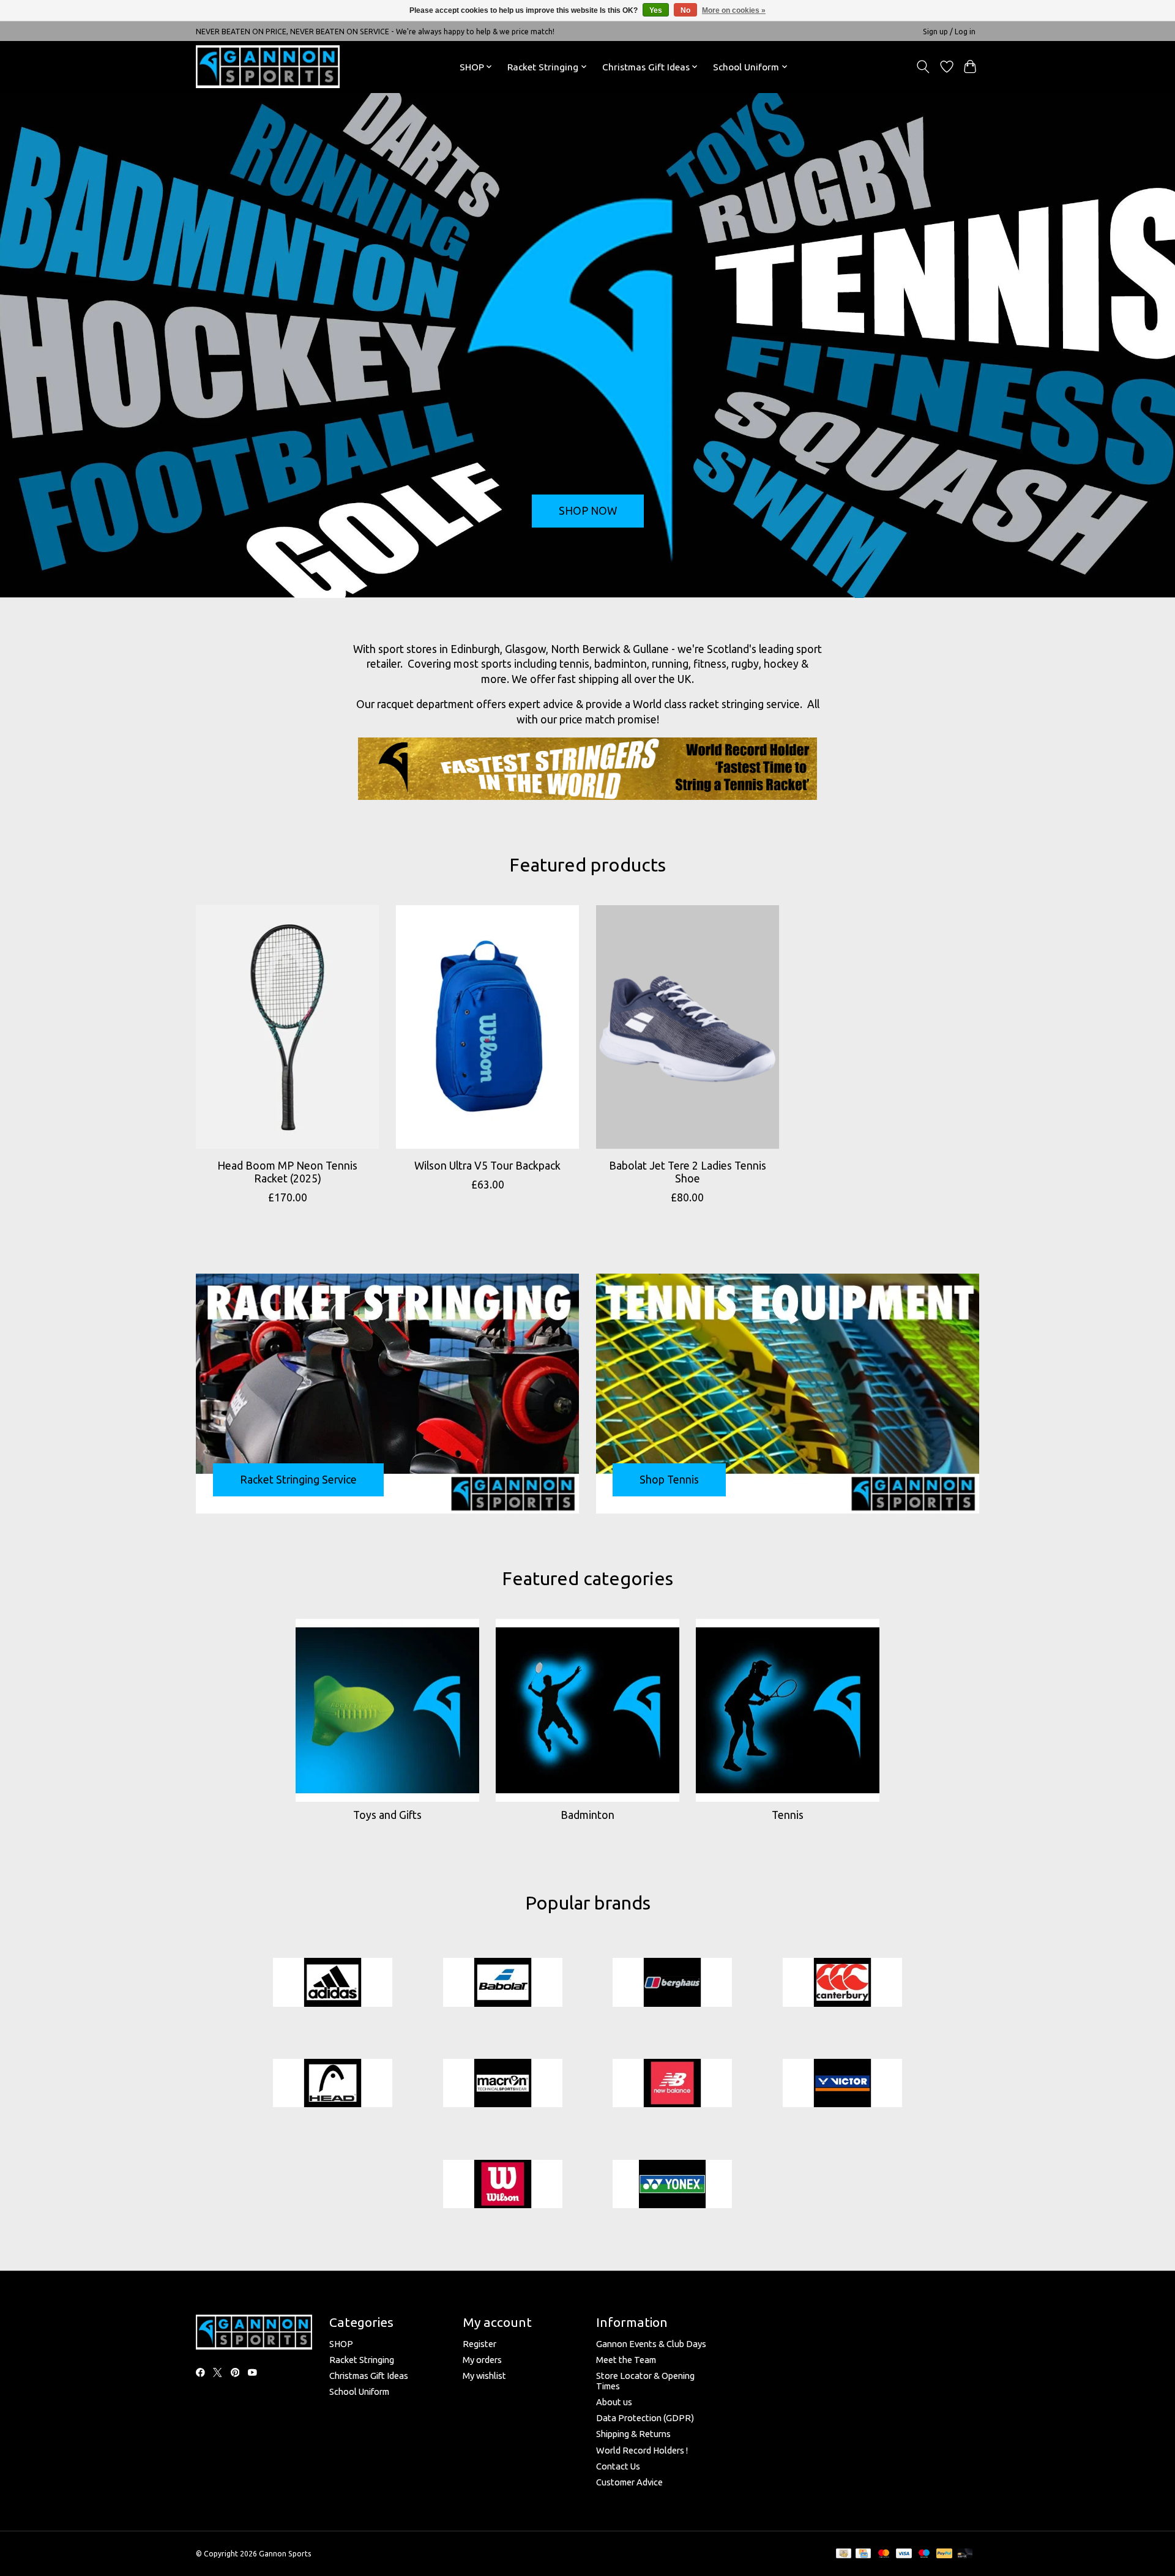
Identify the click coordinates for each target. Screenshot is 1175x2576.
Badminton (587, 1815)
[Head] (333, 2084)
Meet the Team (626, 2360)
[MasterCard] (884, 2554)
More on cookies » (734, 10)
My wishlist (484, 2376)
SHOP (341, 2344)
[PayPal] (944, 2554)
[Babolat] (502, 1983)
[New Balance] (673, 2084)
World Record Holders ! (642, 2450)
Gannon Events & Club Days (651, 2344)
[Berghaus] (673, 1983)
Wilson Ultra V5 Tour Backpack (487, 1165)
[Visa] (904, 2554)
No (685, 10)
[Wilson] (502, 2185)
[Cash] (844, 2554)
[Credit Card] (863, 2554)
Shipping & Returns (633, 2434)
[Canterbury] (842, 1983)
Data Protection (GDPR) (645, 2418)
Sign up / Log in (949, 32)
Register (479, 2344)
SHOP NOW (588, 511)
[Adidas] (333, 1983)
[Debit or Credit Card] (965, 2554)
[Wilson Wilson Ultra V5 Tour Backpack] (487, 1027)
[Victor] (842, 2084)
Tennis (788, 1815)
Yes (656, 10)
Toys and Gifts (387, 1815)
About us (614, 2402)
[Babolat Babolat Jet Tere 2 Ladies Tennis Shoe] (688, 1027)
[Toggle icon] (923, 67)
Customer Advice (629, 2482)
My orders (482, 2360)
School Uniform (359, 2391)
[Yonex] (673, 2185)
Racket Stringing (362, 2360)
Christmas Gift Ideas (369, 2376)
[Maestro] (924, 2554)
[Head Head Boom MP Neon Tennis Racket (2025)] (287, 1027)
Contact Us (618, 2466)
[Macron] (502, 2084)
